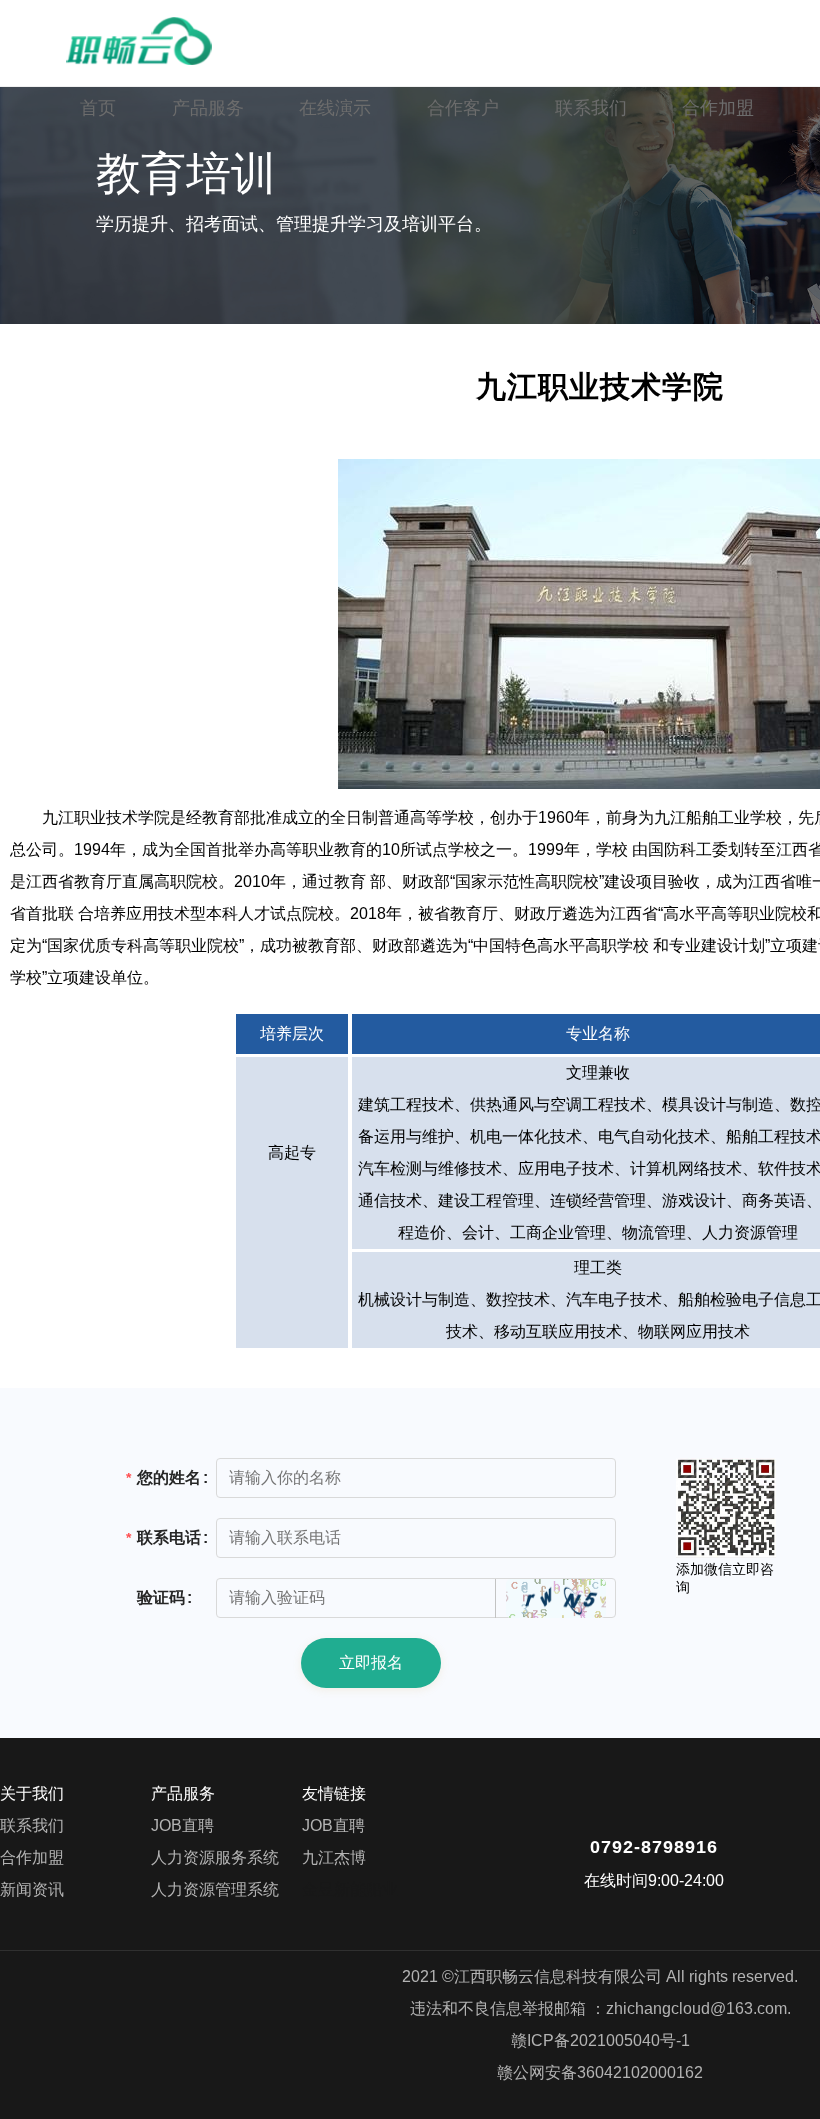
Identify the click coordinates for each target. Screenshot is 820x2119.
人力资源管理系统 (215, 1889)
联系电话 (169, 1537)
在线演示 (335, 108)
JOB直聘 (182, 1825)
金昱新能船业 (350, 1889)
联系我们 (591, 108)
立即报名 (371, 1662)
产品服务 (208, 108)
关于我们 (32, 1793)
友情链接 (334, 1793)
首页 (98, 108)
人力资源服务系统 (215, 1857)
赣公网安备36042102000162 (600, 2072)
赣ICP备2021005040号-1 (600, 2040)
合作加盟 (718, 108)
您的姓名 (169, 1477)
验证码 (161, 1597)
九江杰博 (334, 1857)
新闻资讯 (32, 1889)
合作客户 (463, 108)
